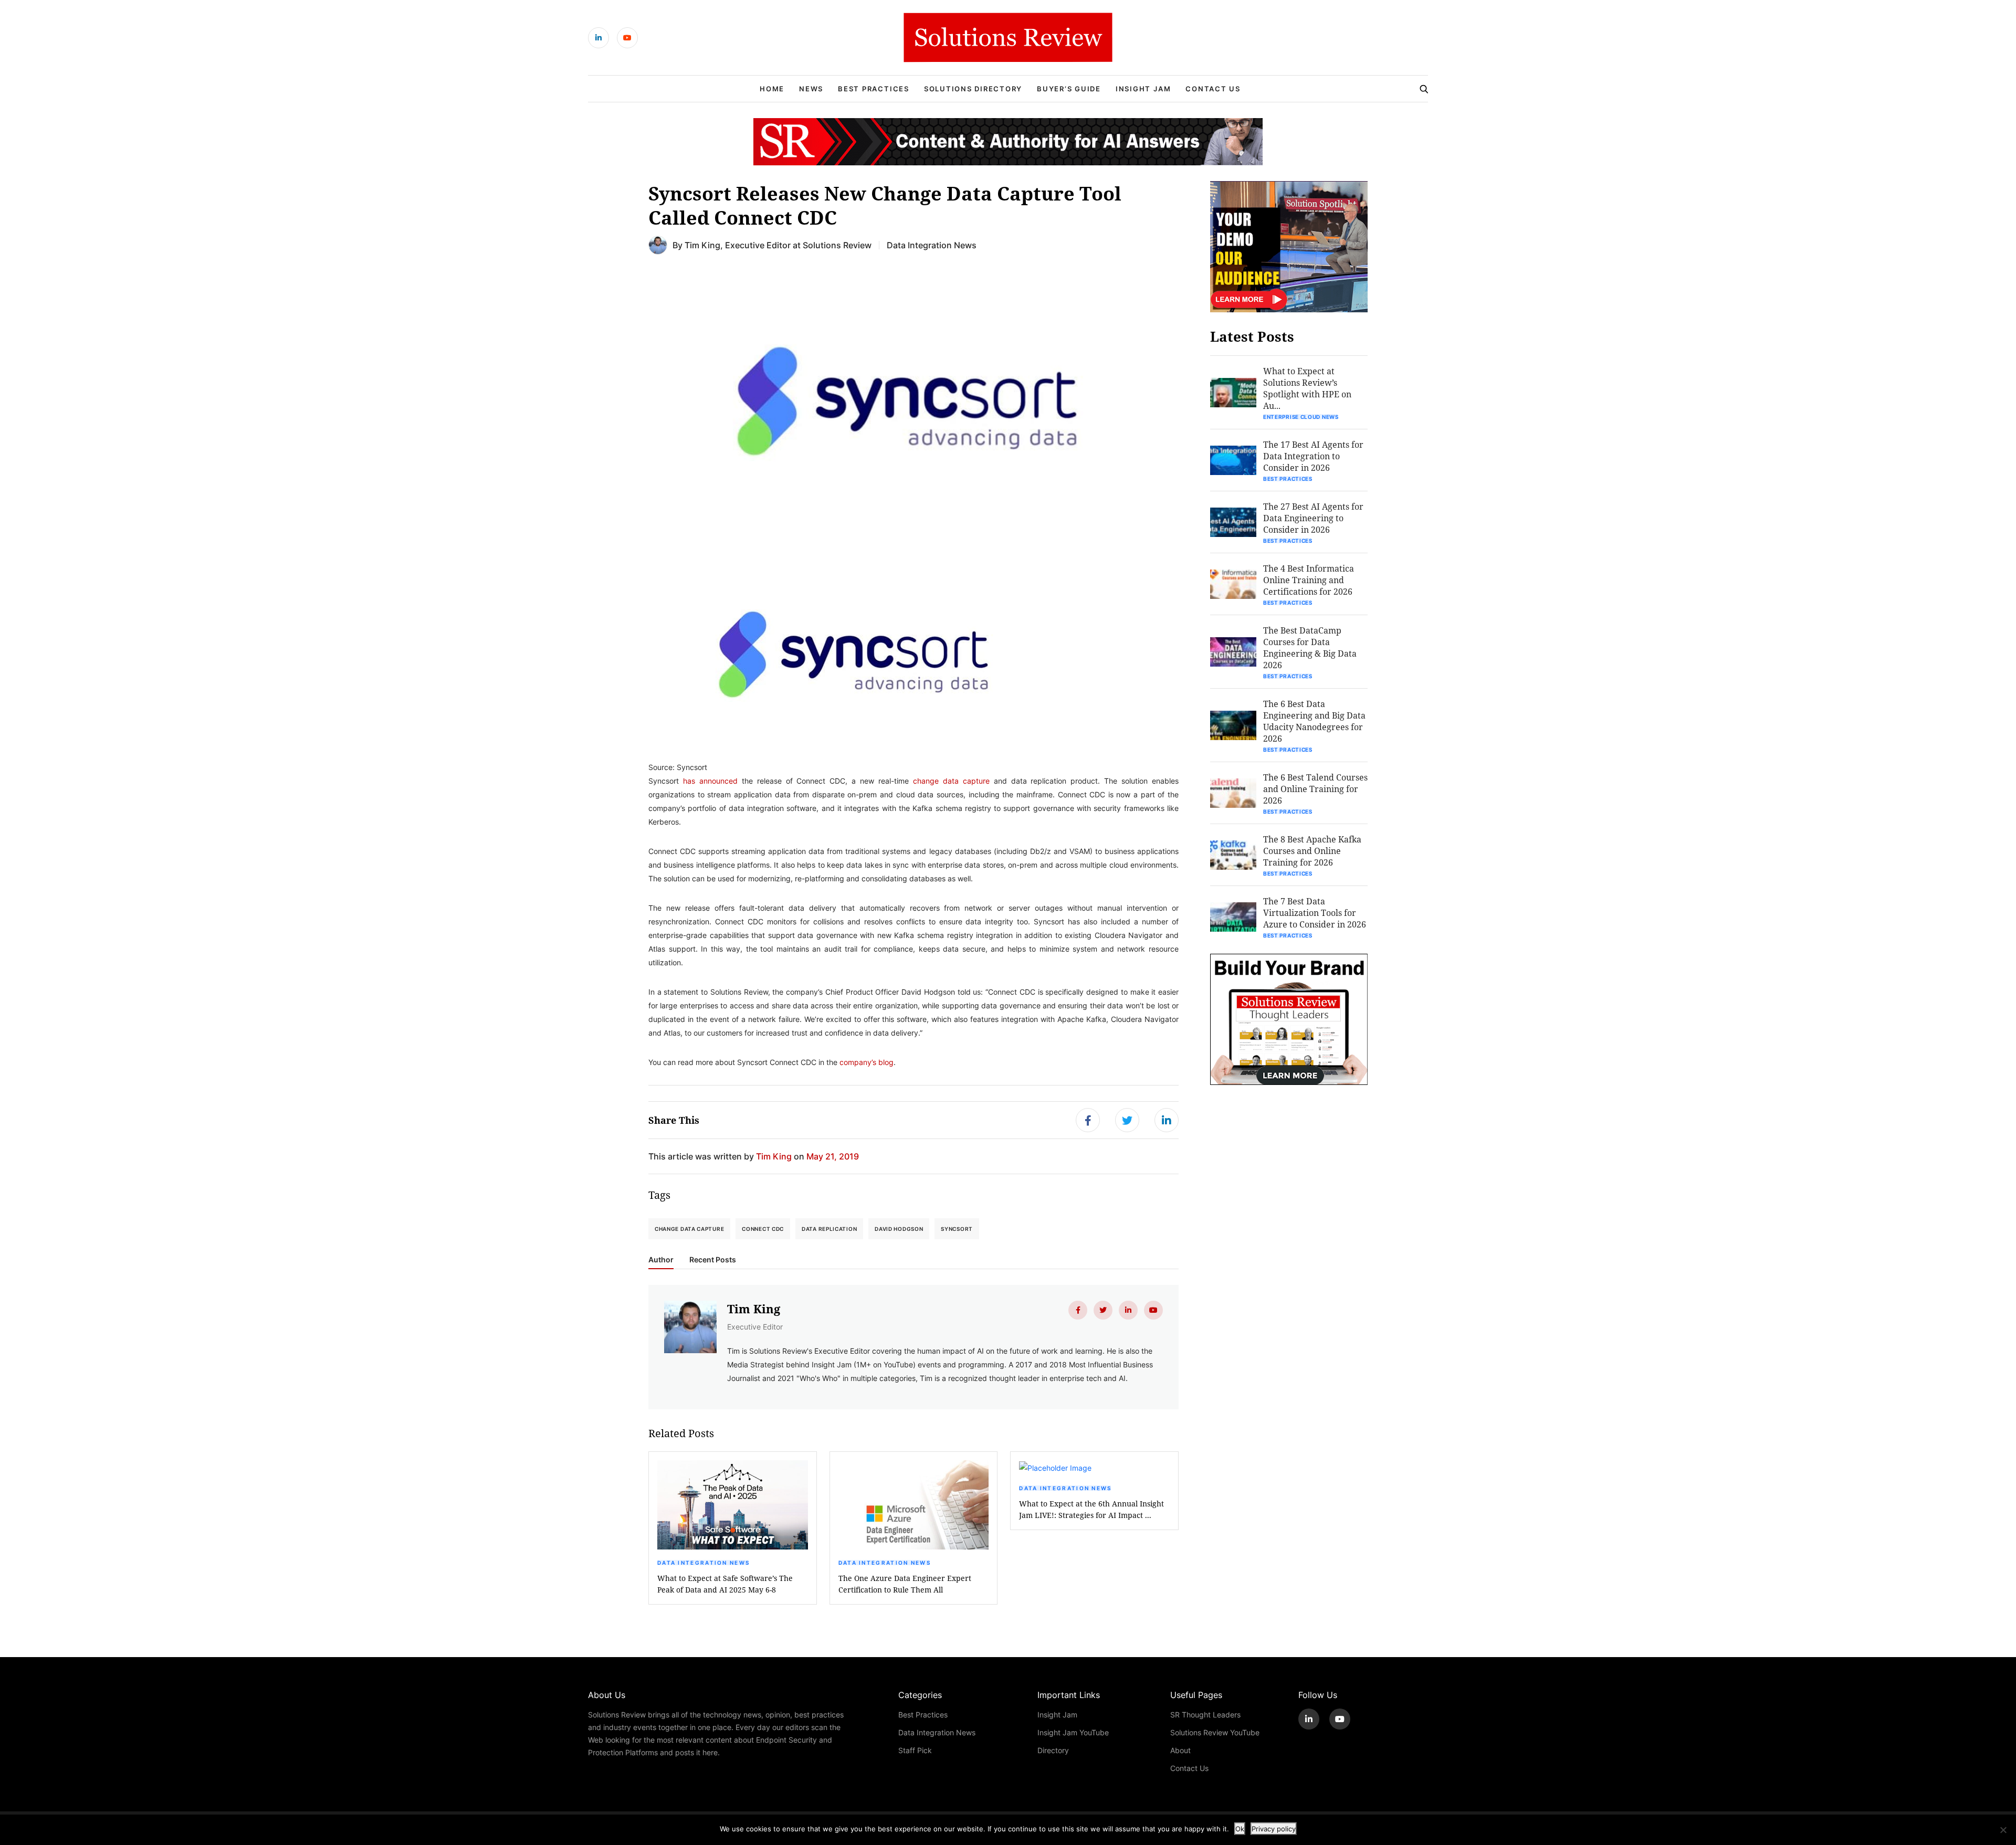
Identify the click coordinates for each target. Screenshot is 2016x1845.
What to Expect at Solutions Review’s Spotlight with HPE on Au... (1307, 388)
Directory (1053, 1750)
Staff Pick (915, 1750)
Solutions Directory (973, 89)
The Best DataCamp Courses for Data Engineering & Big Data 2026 (1310, 647)
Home (772, 89)
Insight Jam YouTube (1073, 1732)
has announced (710, 781)
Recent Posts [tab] (713, 1260)
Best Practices (874, 89)
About (1180, 1750)
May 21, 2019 (833, 1156)
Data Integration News (932, 245)
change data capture (951, 781)
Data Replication (829, 1229)
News (811, 89)
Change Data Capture (689, 1229)
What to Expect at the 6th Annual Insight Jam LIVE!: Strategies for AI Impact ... (1091, 1509)
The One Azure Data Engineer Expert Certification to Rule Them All (905, 1584)
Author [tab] (661, 1260)
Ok (1240, 1829)
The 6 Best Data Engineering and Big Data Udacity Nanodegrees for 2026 (1314, 721)
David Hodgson (899, 1229)
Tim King (702, 245)
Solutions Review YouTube (1215, 1732)
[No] (2003, 1830)
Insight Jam (1143, 89)
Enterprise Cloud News (1301, 417)
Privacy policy (1274, 1829)
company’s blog (867, 1062)
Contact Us (1213, 89)
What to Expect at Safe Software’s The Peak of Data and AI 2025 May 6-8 (725, 1584)
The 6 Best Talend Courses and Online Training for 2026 (1315, 789)
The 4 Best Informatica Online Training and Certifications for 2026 (1309, 580)
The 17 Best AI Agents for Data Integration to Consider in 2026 (1313, 456)
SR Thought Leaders (1205, 1715)
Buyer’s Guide (1069, 89)
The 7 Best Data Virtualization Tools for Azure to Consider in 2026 (1315, 913)
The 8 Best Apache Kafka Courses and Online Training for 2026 (1312, 851)
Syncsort (957, 1229)
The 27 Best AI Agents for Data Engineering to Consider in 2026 (1313, 518)
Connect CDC (763, 1229)
